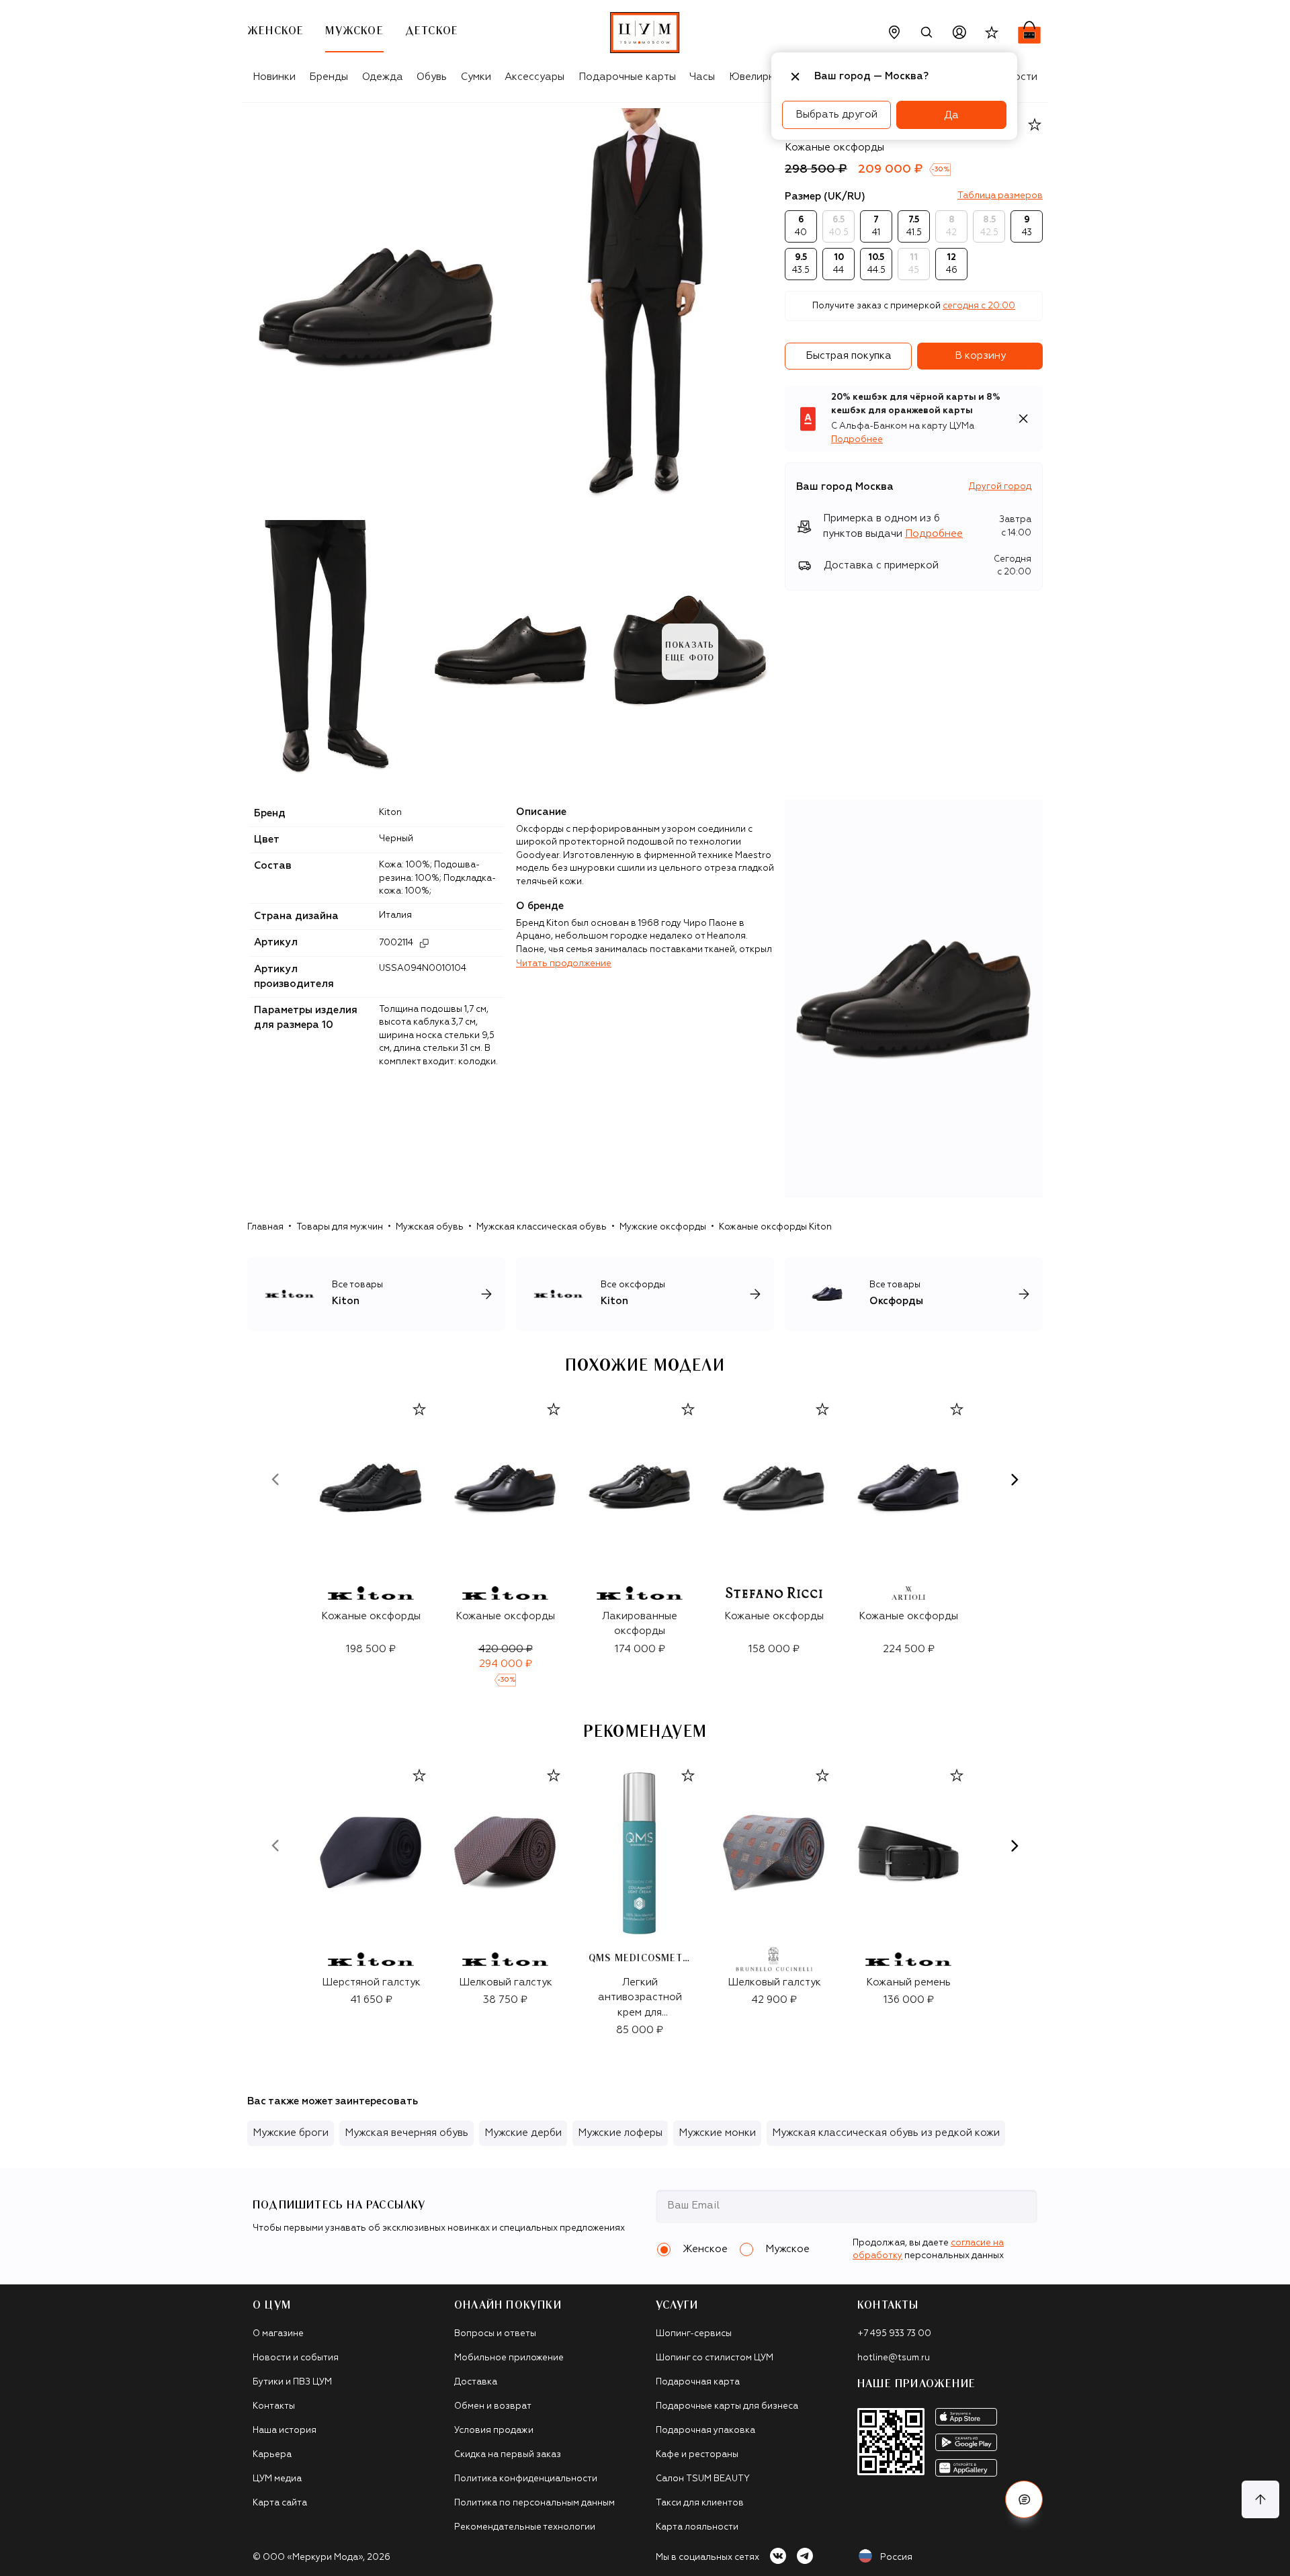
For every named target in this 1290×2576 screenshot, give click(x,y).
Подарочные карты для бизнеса (727, 2406)
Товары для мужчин (340, 1227)
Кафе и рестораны (697, 2455)
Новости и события (296, 2358)
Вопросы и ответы (495, 2334)
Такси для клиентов (700, 2503)
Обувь (432, 77)
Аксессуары (534, 77)
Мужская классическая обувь (542, 1227)
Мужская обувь (430, 1227)
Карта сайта (280, 2503)
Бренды (329, 77)
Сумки (476, 77)
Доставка (476, 2382)
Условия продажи (494, 2431)
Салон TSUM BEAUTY (703, 2479)
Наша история (285, 2431)
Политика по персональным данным (534, 2503)
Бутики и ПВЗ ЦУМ (292, 2382)
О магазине (278, 2334)
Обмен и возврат (493, 2406)
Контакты (274, 2406)
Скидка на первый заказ (508, 2455)
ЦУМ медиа (277, 2479)
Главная (265, 1227)
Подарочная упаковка (705, 2431)
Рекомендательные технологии (525, 2527)
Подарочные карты (627, 77)
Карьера (272, 2455)
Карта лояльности (697, 2527)
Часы (702, 77)
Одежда (383, 77)
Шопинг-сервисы (694, 2334)
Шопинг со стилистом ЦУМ (715, 2358)
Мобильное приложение (509, 2358)
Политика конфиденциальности (526, 2479)
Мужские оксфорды (663, 1227)
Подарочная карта (698, 2382)
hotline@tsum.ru (894, 2358)
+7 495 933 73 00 (894, 2334)
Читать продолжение (564, 964)
